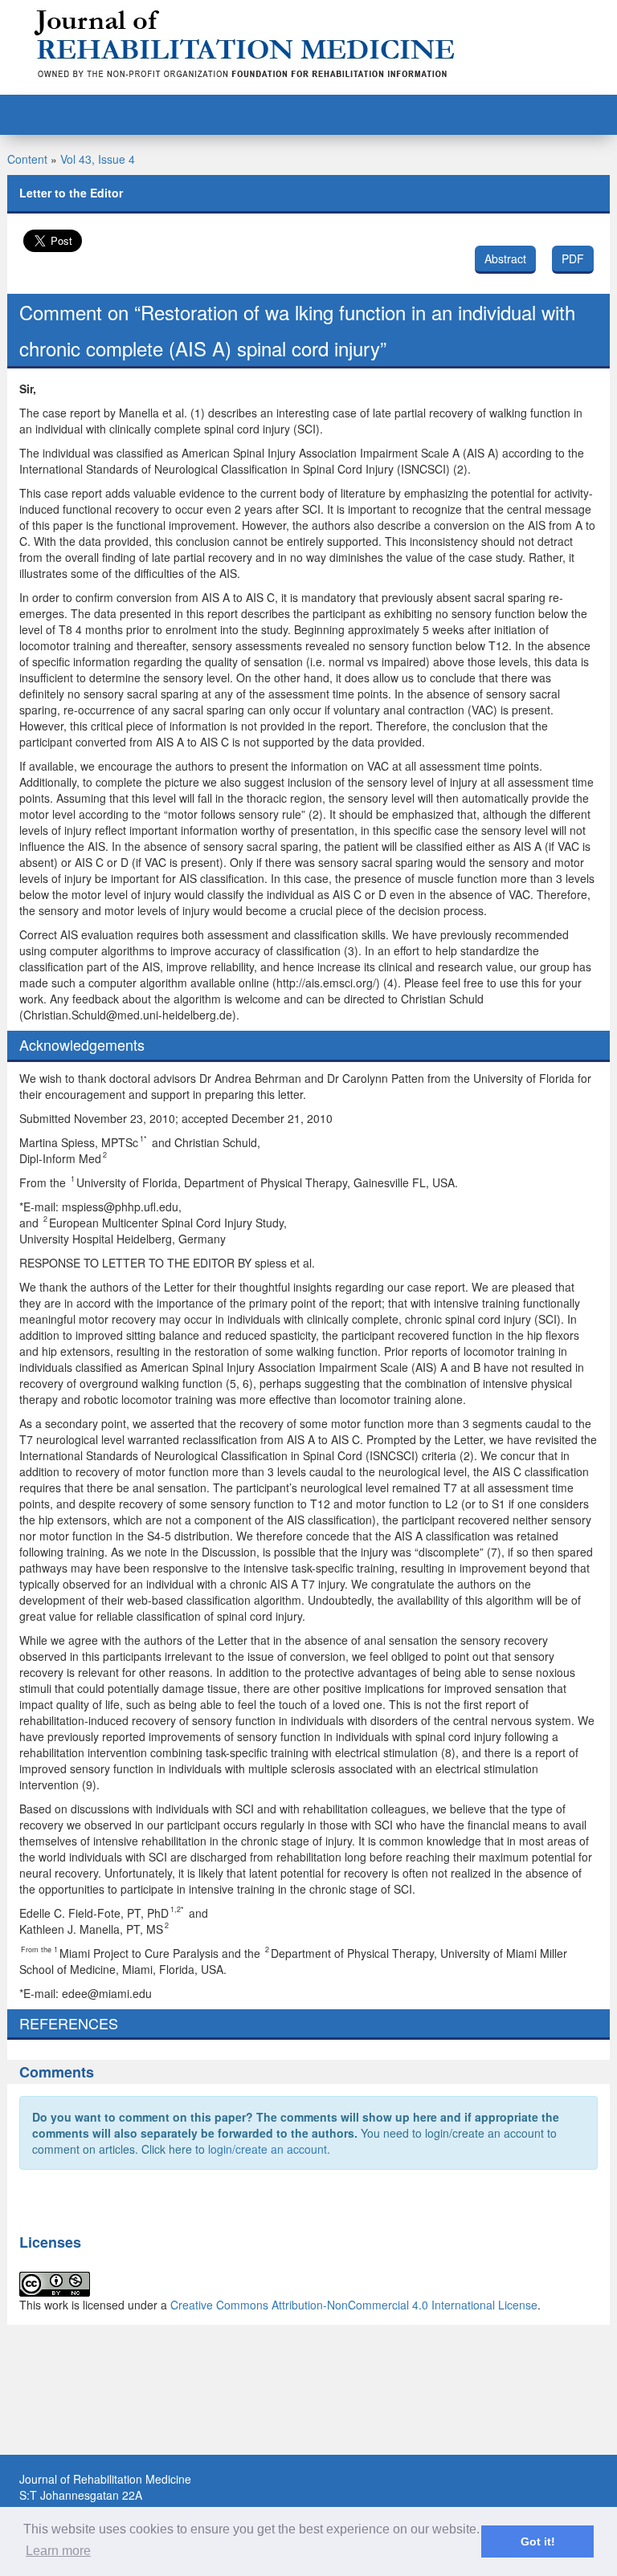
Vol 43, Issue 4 (98, 159)
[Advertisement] (308, 2437)
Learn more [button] (58, 2551)
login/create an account (268, 2149)
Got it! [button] (538, 2541)
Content (27, 159)
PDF (573, 258)
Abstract (505, 258)
